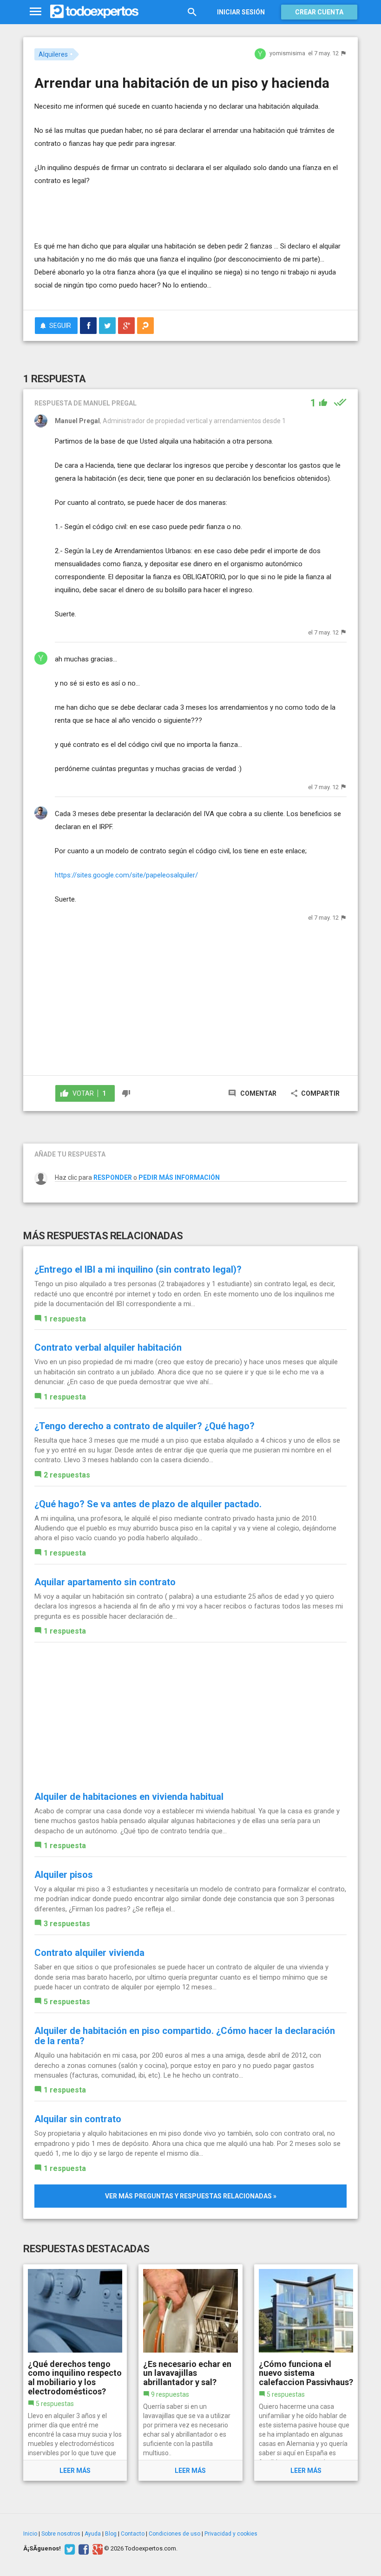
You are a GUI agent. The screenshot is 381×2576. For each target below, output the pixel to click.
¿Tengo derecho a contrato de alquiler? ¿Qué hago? (145, 1426)
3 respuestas (67, 1924)
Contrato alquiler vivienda (89, 1953)
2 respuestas (67, 1475)
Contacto (133, 2534)
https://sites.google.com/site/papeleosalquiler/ (126, 875)
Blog (111, 2534)
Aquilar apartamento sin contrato (105, 1582)
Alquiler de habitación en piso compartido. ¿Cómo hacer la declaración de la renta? (185, 2036)
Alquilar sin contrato (78, 2119)
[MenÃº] (36, 12)
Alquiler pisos (64, 1875)
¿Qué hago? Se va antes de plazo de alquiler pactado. (148, 1504)
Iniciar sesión (241, 12)
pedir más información (179, 1177)
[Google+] (96, 2549)
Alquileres (53, 54)
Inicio (30, 2534)
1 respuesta (65, 1319)
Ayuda (93, 2534)
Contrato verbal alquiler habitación (108, 1347)
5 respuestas (67, 2002)
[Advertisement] (143, 212)
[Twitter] (69, 2549)
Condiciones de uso (174, 2534)
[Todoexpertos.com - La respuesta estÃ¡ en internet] (94, 12)
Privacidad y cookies (231, 2534)
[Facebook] (82, 2549)
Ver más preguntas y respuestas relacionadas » (191, 2196)
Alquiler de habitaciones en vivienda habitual (129, 1797)
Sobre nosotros (61, 2534)
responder (113, 1177)
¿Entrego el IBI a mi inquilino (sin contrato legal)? (138, 1269)
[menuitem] (88, 326)
